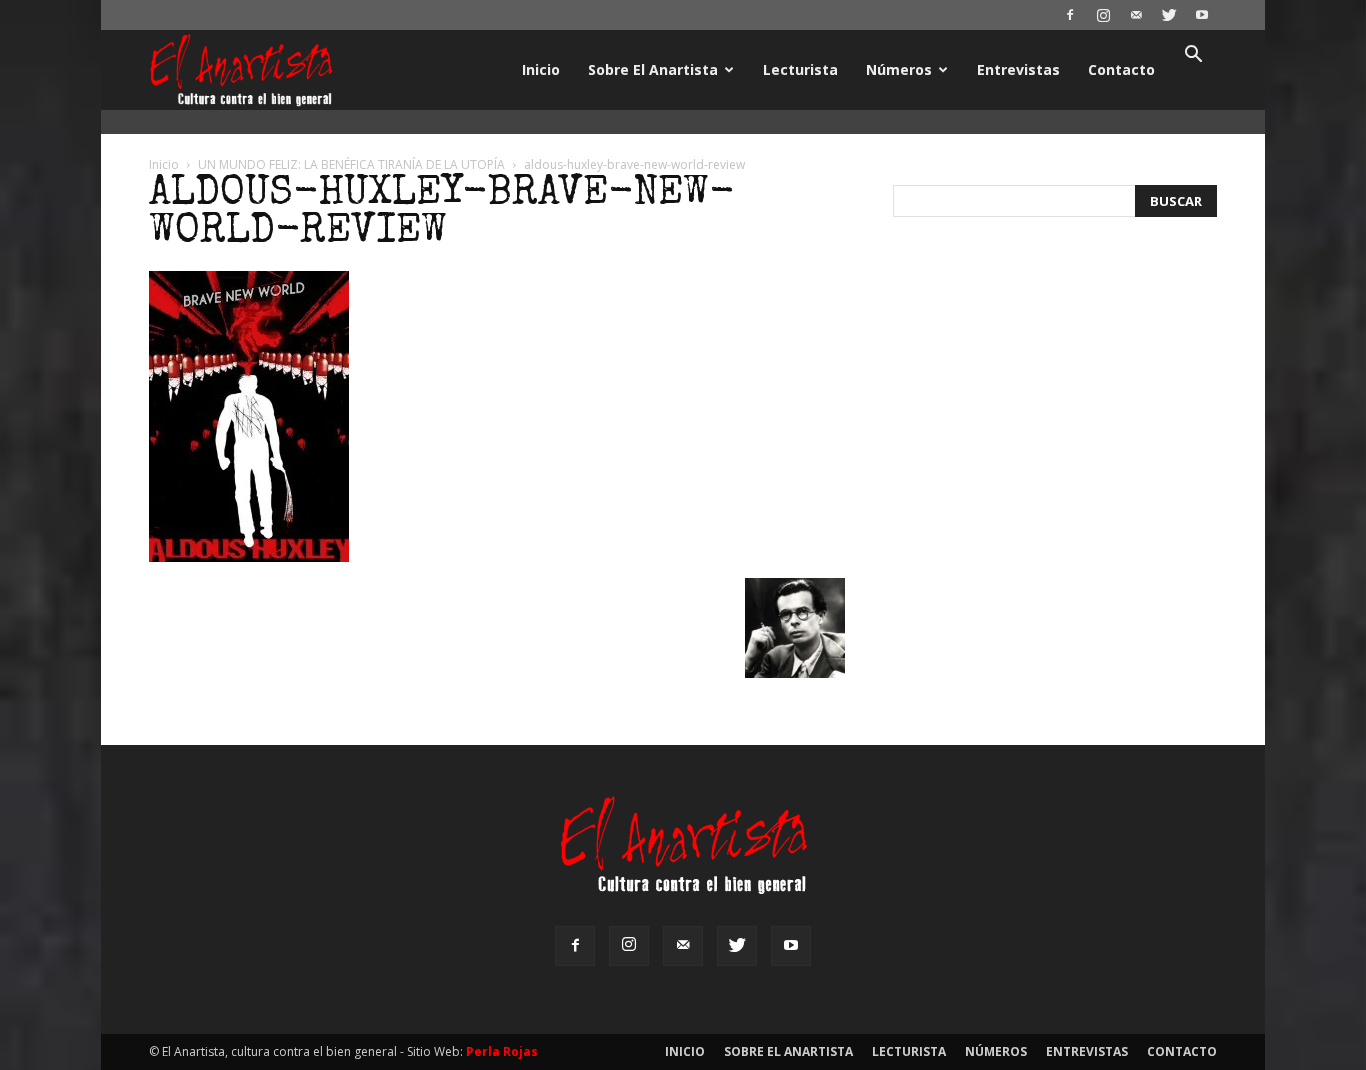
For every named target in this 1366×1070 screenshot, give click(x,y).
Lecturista (800, 69)
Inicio (541, 69)
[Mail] (1136, 15)
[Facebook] (1070, 15)
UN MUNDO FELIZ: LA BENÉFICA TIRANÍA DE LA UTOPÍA (351, 164)
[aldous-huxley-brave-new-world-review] (249, 557)
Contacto (1121, 69)
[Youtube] (1202, 15)
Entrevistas (1018, 69)
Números (899, 69)
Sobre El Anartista (653, 69)
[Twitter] (1169, 15)
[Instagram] (1103, 15)
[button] (1193, 56)
